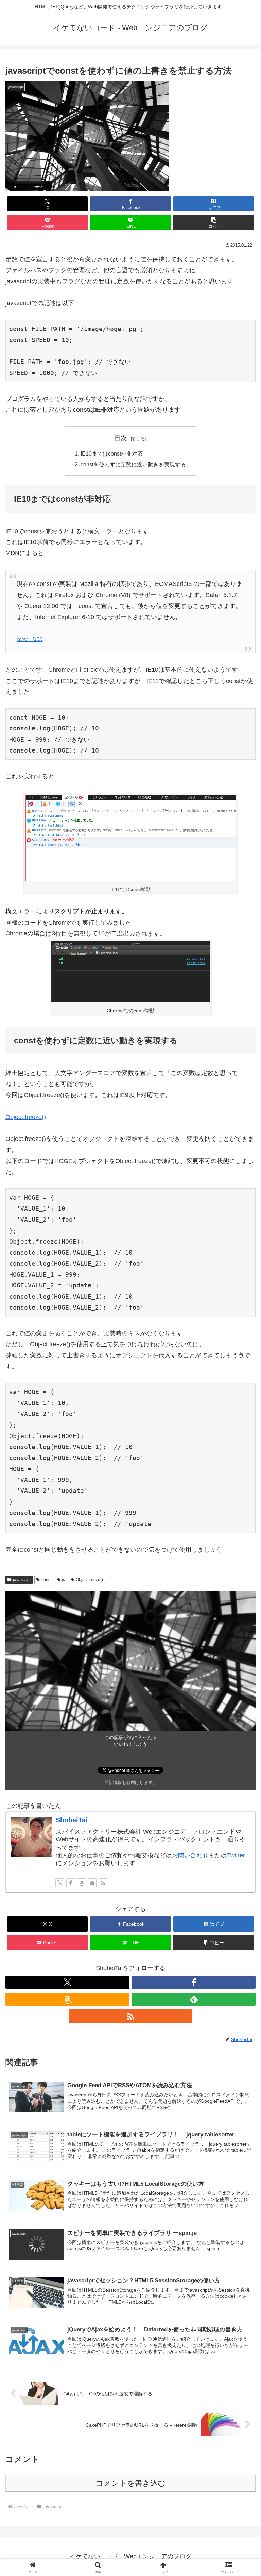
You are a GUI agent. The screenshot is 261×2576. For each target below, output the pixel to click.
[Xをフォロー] (60, 1883)
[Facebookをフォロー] (71, 1883)
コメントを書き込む (131, 2483)
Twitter (236, 1855)
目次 (121, 438)
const (46, 1580)
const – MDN (30, 640)
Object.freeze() (26, 1117)
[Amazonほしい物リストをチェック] (82, 1883)
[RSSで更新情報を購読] (103, 1883)
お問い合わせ (190, 1855)
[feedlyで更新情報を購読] (92, 1883)
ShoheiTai (72, 1820)
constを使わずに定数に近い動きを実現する (133, 464)
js (63, 1580)
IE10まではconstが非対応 (112, 453)
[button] (214, 223)
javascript (22, 1580)
